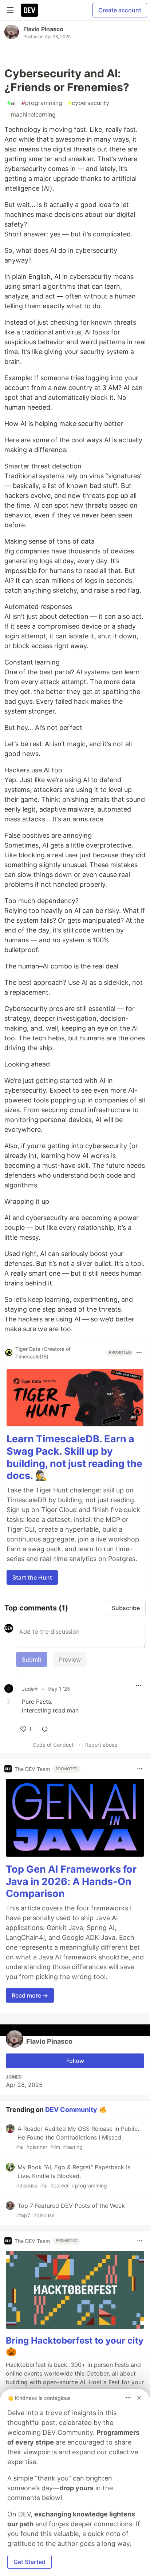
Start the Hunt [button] (32, 1577)
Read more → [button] (30, 1995)
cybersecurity (89, 103)
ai (11, 103)
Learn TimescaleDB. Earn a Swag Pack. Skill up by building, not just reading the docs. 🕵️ (74, 1457)
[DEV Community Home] (29, 10)
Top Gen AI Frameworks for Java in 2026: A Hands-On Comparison (71, 1882)
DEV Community (71, 2110)
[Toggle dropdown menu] (139, 1353)
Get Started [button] (29, 2562)
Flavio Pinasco (43, 29)
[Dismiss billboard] (139, 2398)
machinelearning (31, 114)
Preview (70, 1659)
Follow (75, 2061)
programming (42, 103)
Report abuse (101, 1745)
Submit (32, 1659)
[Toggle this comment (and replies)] (9, 1702)
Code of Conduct (53, 1745)
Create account (120, 10)
